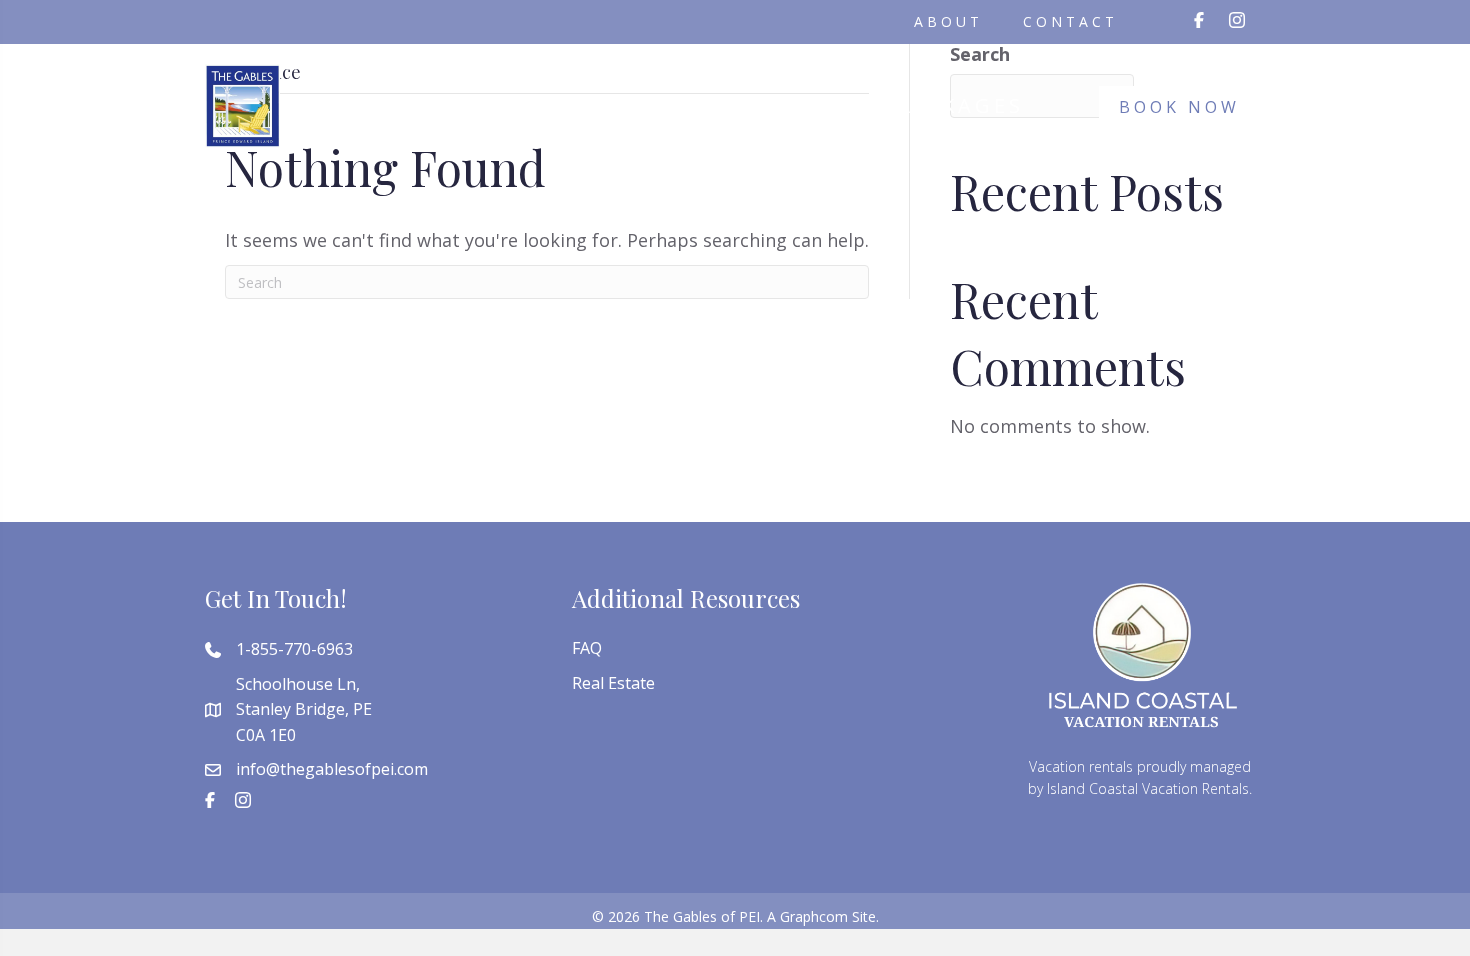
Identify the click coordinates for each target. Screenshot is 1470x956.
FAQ (587, 648)
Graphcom (814, 916)
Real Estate (613, 683)
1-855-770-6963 (294, 649)
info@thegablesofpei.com (332, 769)
